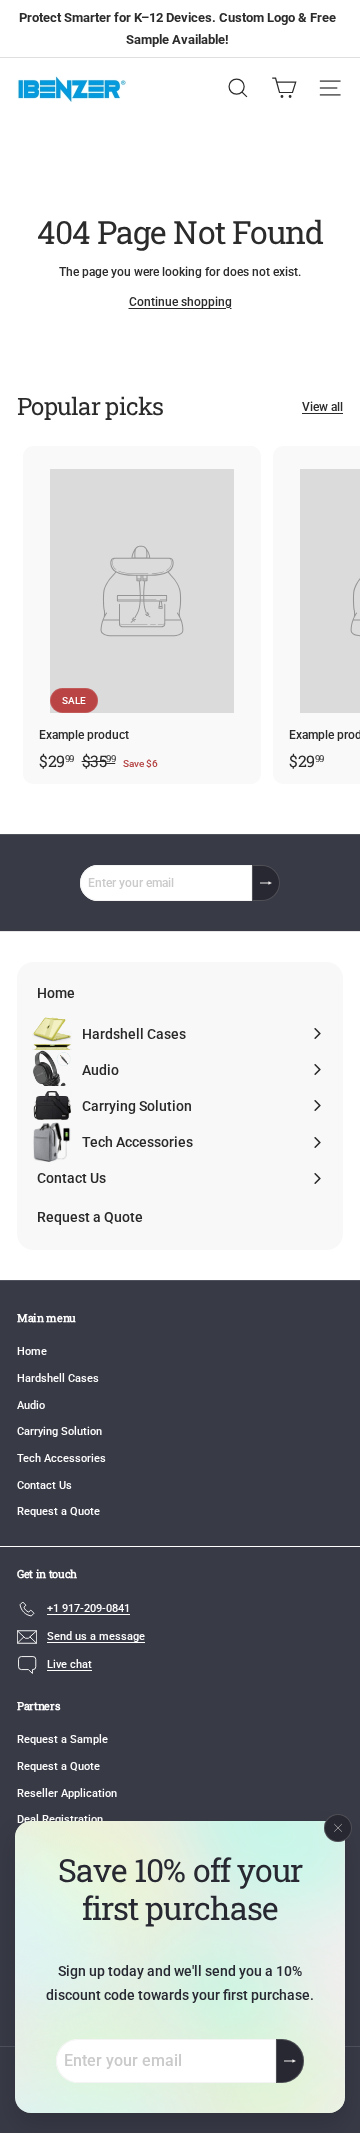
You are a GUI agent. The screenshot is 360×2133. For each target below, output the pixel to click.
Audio (31, 1405)
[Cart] (284, 88)
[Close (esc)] (338, 1828)
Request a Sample (62, 1739)
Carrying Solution (59, 1431)
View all (322, 407)
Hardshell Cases (58, 1378)
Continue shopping (180, 302)
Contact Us (44, 1485)
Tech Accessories (61, 1458)
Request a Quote (58, 1511)
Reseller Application (67, 1793)
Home (32, 1351)
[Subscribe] (290, 2061)
